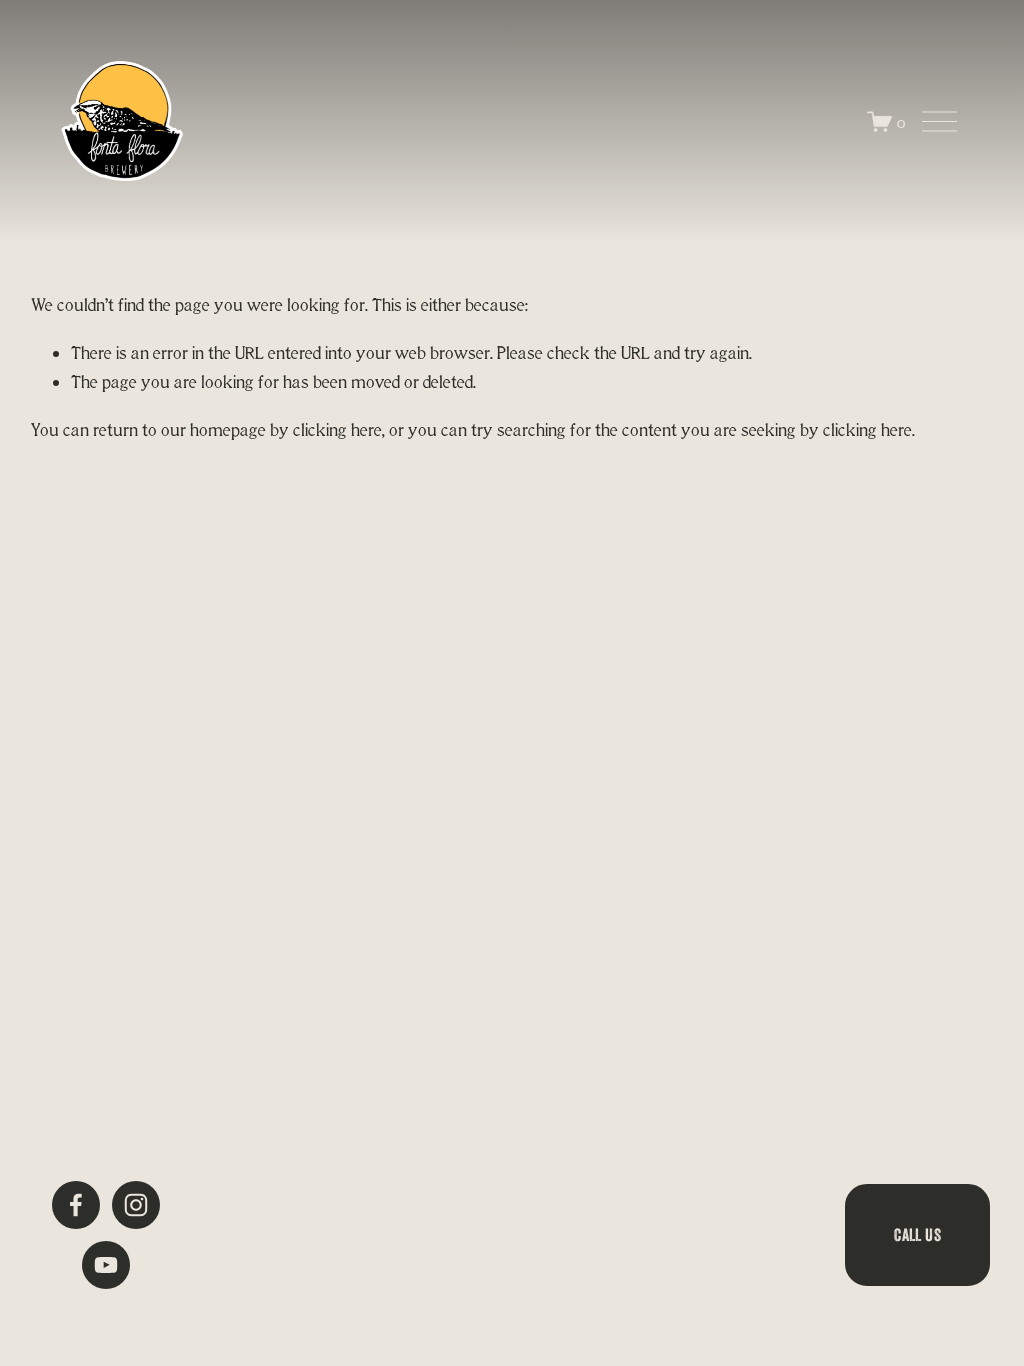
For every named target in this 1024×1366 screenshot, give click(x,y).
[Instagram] (136, 1205)
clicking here (337, 429)
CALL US (917, 1234)
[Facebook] (76, 1205)
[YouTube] (106, 1265)
